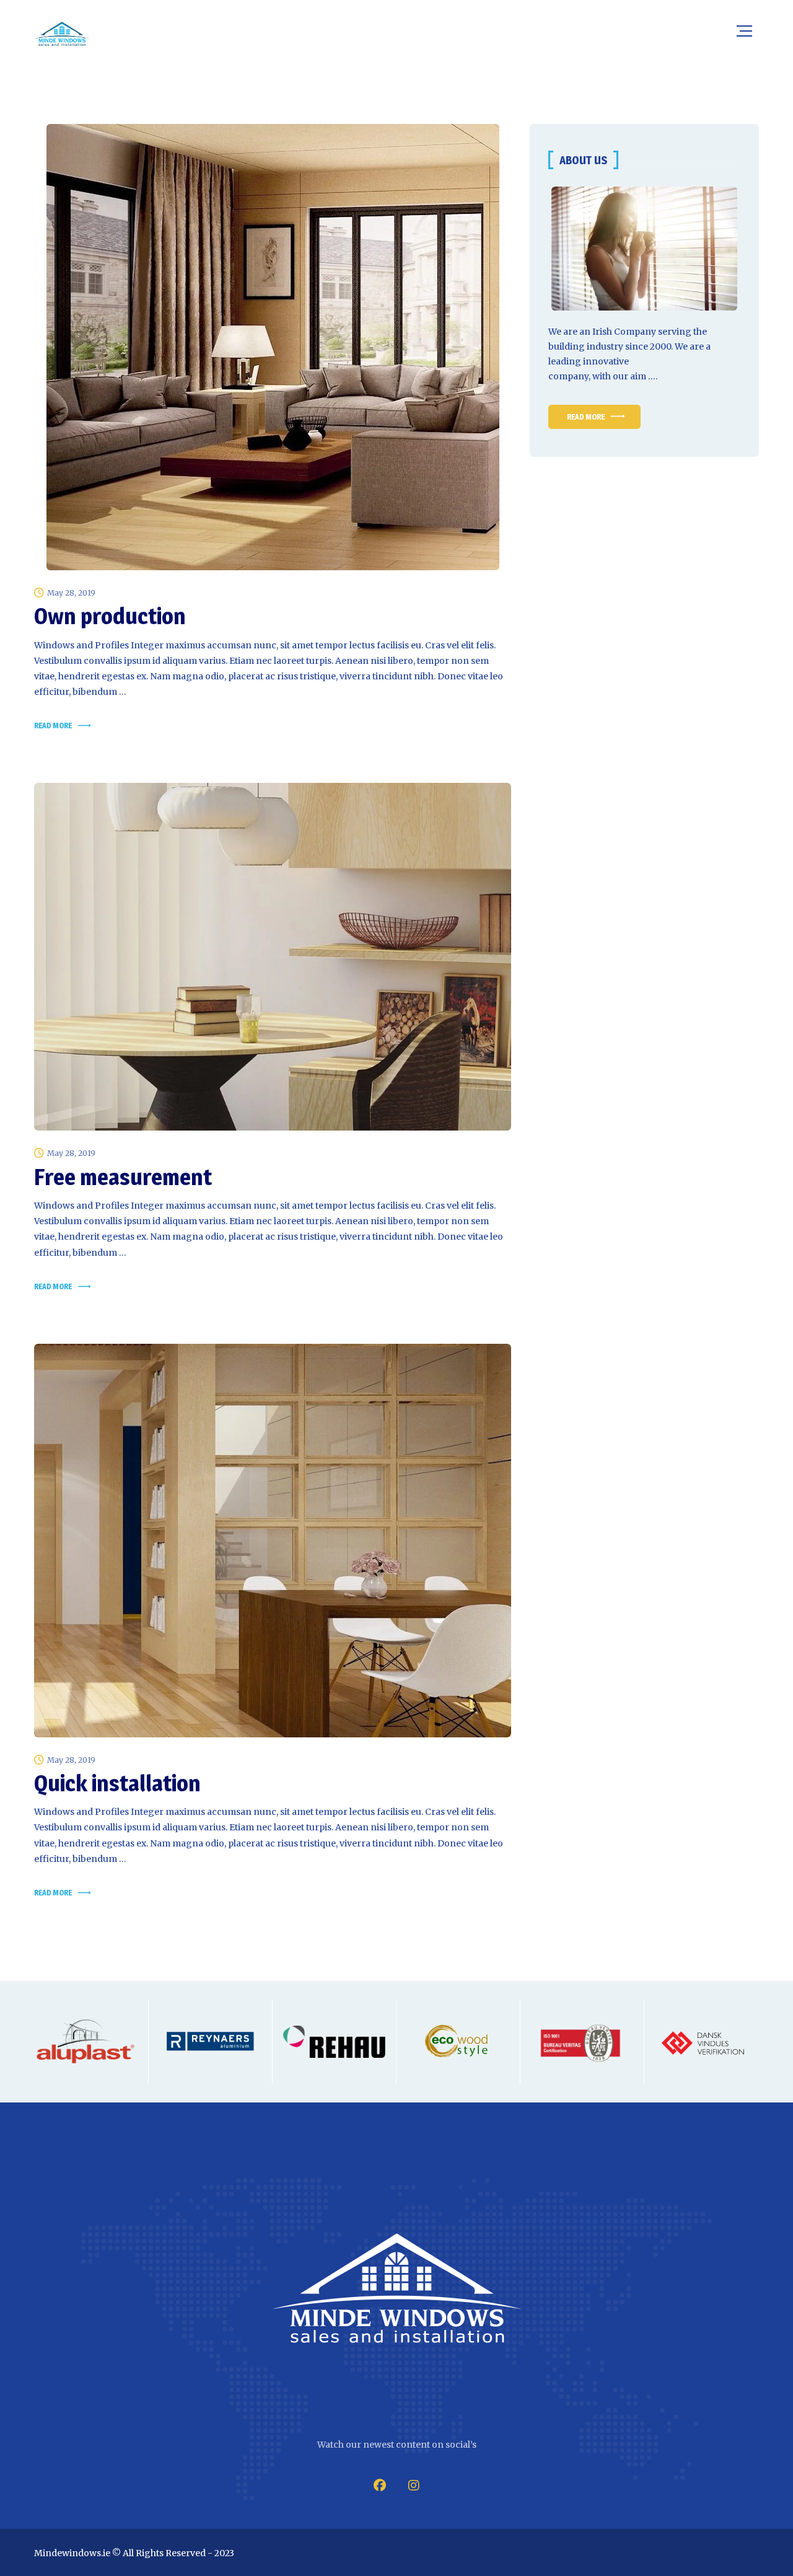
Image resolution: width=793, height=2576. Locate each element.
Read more (53, 726)
